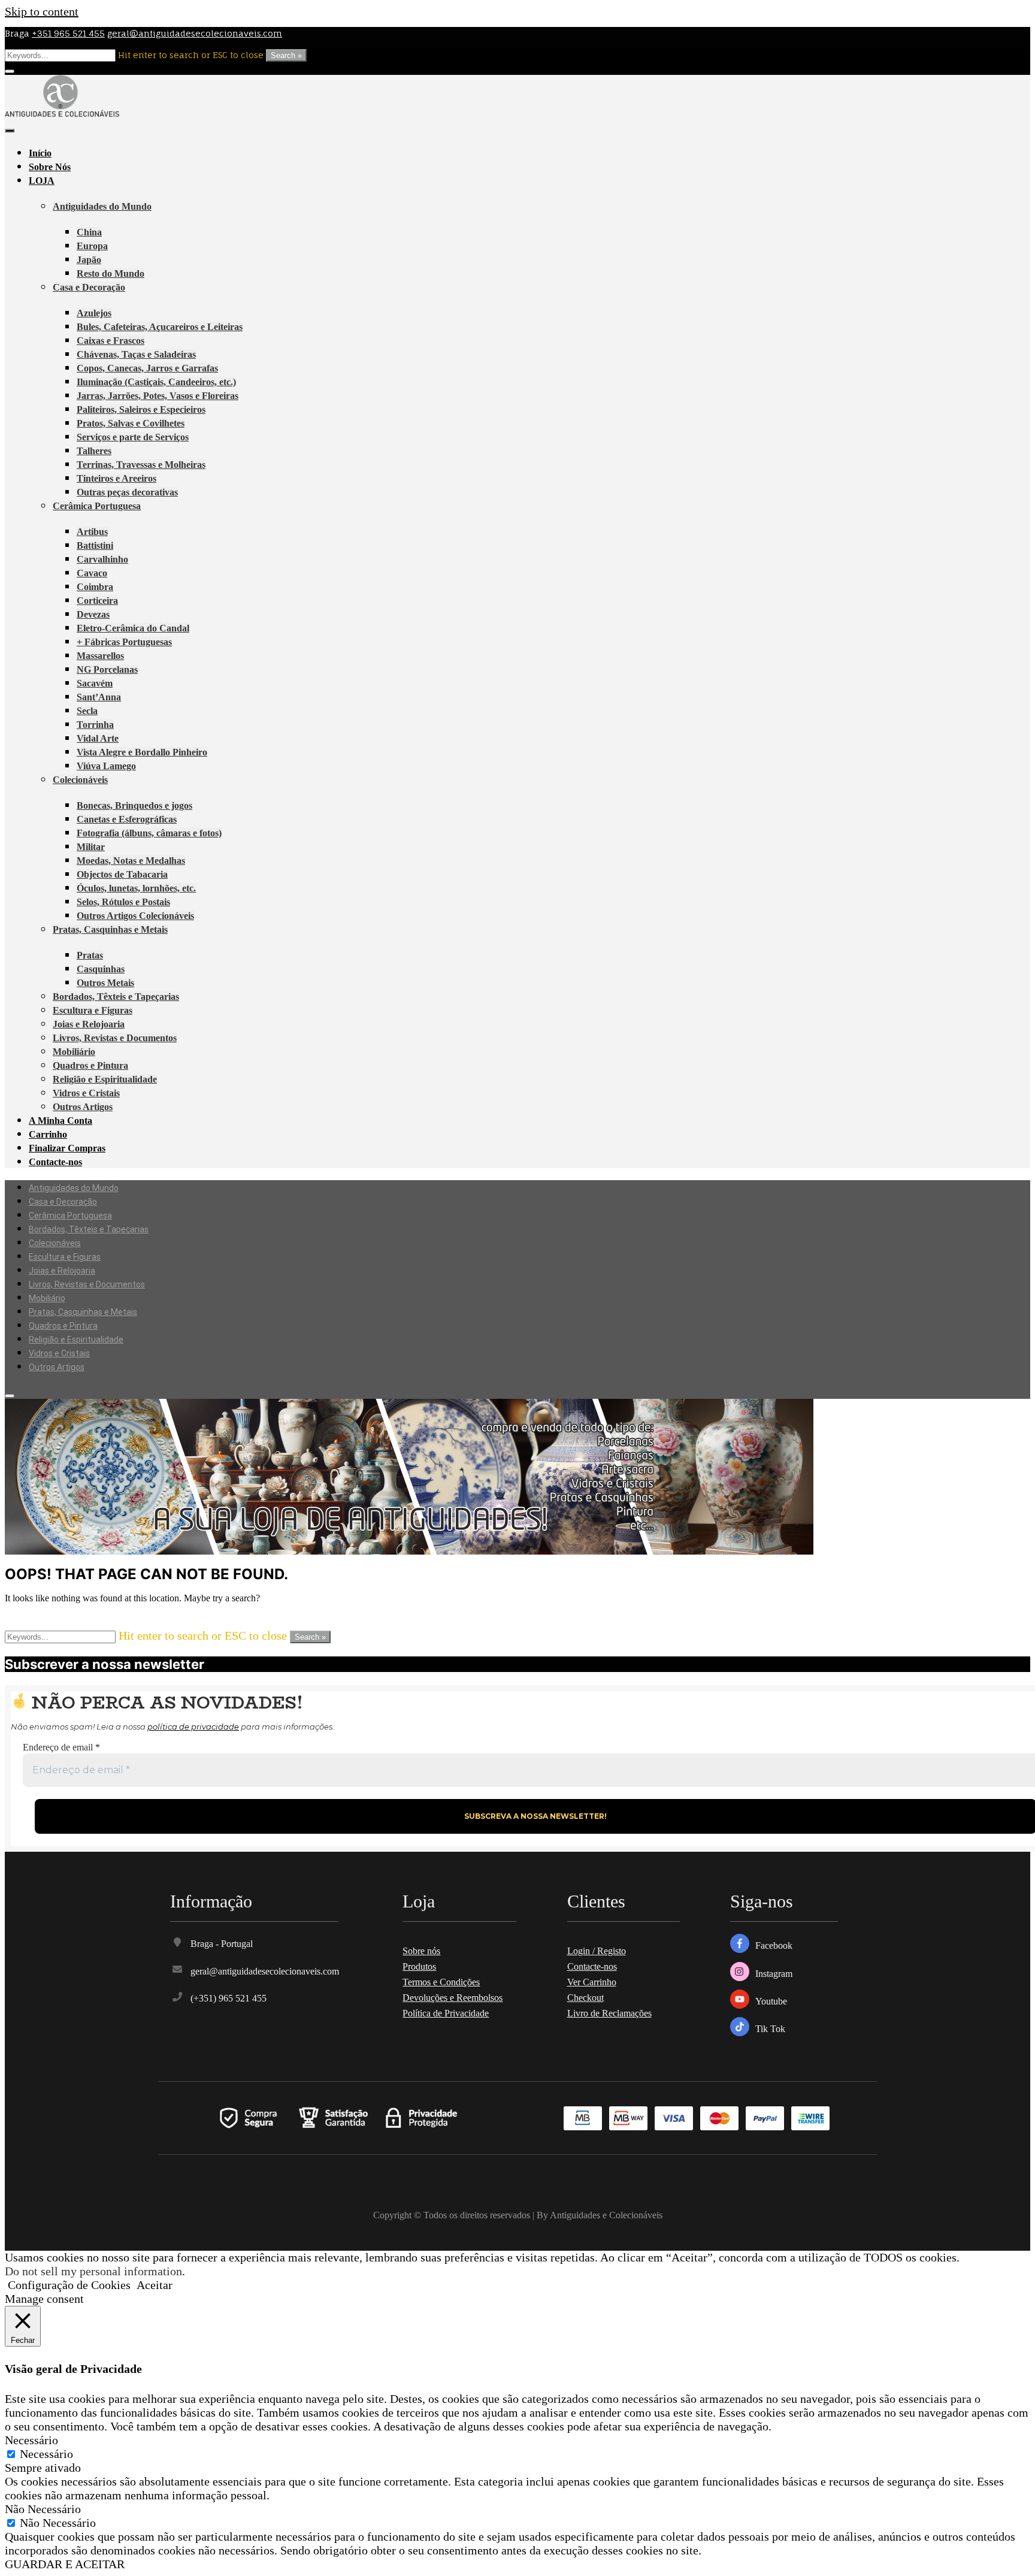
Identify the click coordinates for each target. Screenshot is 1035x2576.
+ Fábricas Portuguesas (124, 642)
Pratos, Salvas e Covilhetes (131, 423)
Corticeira (97, 601)
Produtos (419, 1966)
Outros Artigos (83, 1107)
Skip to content (42, 11)
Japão (89, 260)
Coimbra (95, 587)
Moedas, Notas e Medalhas (131, 861)
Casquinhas (101, 969)
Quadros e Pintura (90, 1065)
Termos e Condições (441, 1982)
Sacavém (95, 683)
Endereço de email (61, 1747)
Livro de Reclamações (609, 2013)
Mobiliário (74, 1052)
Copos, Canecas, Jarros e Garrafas (147, 368)
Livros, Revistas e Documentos (115, 1038)
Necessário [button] (31, 2440)
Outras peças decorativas (127, 492)
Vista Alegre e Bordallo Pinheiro (142, 752)
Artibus (92, 532)
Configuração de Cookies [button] (69, 2285)
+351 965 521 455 (68, 33)
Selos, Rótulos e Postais (123, 902)
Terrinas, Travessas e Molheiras (141, 465)
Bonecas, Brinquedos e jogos (134, 805)
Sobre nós (421, 1951)
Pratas (90, 955)
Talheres (94, 451)
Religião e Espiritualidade (105, 1079)
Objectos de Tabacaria (122, 874)
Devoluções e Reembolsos (453, 1998)
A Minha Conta (60, 1121)
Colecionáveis (80, 780)
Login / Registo (597, 1951)
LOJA (42, 181)
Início (40, 153)
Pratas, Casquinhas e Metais (110, 929)
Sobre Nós (50, 167)
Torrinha (95, 725)
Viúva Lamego (106, 766)
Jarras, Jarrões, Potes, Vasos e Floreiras (158, 396)
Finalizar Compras (67, 1148)
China (89, 232)
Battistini (95, 545)
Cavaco (92, 573)
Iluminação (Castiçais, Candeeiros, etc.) (156, 382)
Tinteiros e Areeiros (116, 478)
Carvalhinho (102, 559)
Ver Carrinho (592, 1982)
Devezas (93, 614)
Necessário (46, 2454)
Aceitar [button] (155, 2285)
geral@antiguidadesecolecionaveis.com (195, 33)
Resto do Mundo (111, 273)
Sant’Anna (99, 697)
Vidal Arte (98, 738)
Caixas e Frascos (111, 341)
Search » (286, 55)
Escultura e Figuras (93, 1010)
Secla (87, 711)
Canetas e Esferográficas (127, 819)
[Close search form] (10, 71)
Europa (92, 246)
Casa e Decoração (89, 287)
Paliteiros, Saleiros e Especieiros (141, 409)
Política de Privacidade (446, 2013)
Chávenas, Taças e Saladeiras (136, 354)
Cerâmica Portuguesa (97, 506)
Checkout (585, 1998)
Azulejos (94, 313)
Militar (91, 847)
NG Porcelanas (107, 669)
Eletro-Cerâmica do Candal (133, 628)
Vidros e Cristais (86, 1093)
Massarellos (100, 656)
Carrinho (48, 1134)
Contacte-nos (55, 1162)
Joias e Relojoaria (89, 1024)
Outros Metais (105, 983)
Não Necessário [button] (43, 2509)
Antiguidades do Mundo (102, 206)
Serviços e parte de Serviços (133, 437)
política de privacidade (193, 1727)
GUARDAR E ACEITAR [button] (65, 2564)
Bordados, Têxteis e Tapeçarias (116, 997)
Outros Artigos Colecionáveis (135, 916)
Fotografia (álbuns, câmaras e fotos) (149, 833)
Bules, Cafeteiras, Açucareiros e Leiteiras (160, 327)
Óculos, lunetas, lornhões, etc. (136, 888)
